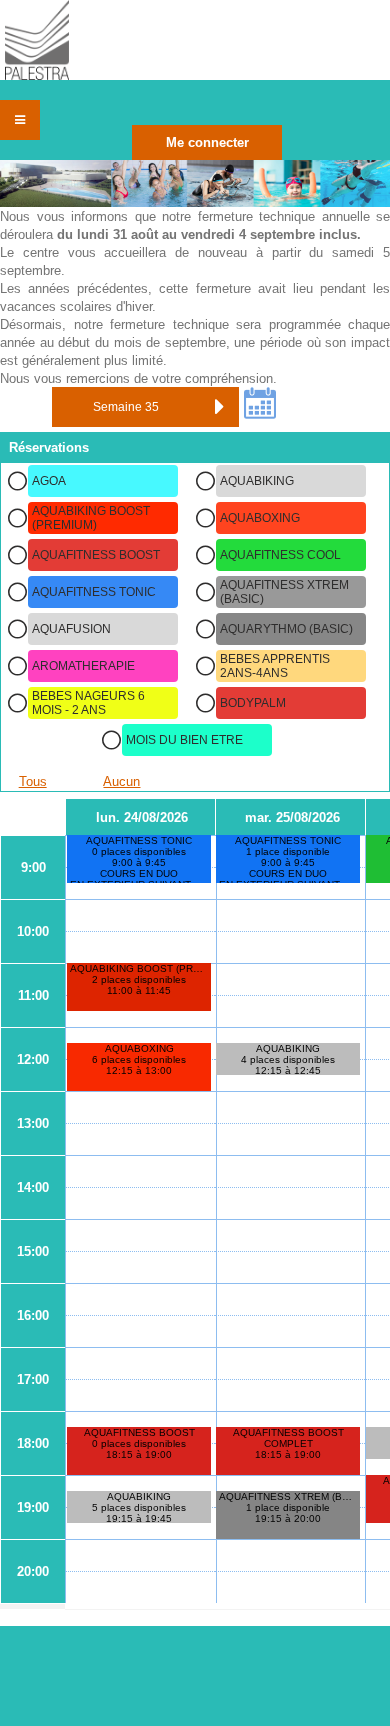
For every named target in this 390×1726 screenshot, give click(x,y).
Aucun (121, 781)
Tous (33, 781)
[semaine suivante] (219, 407)
